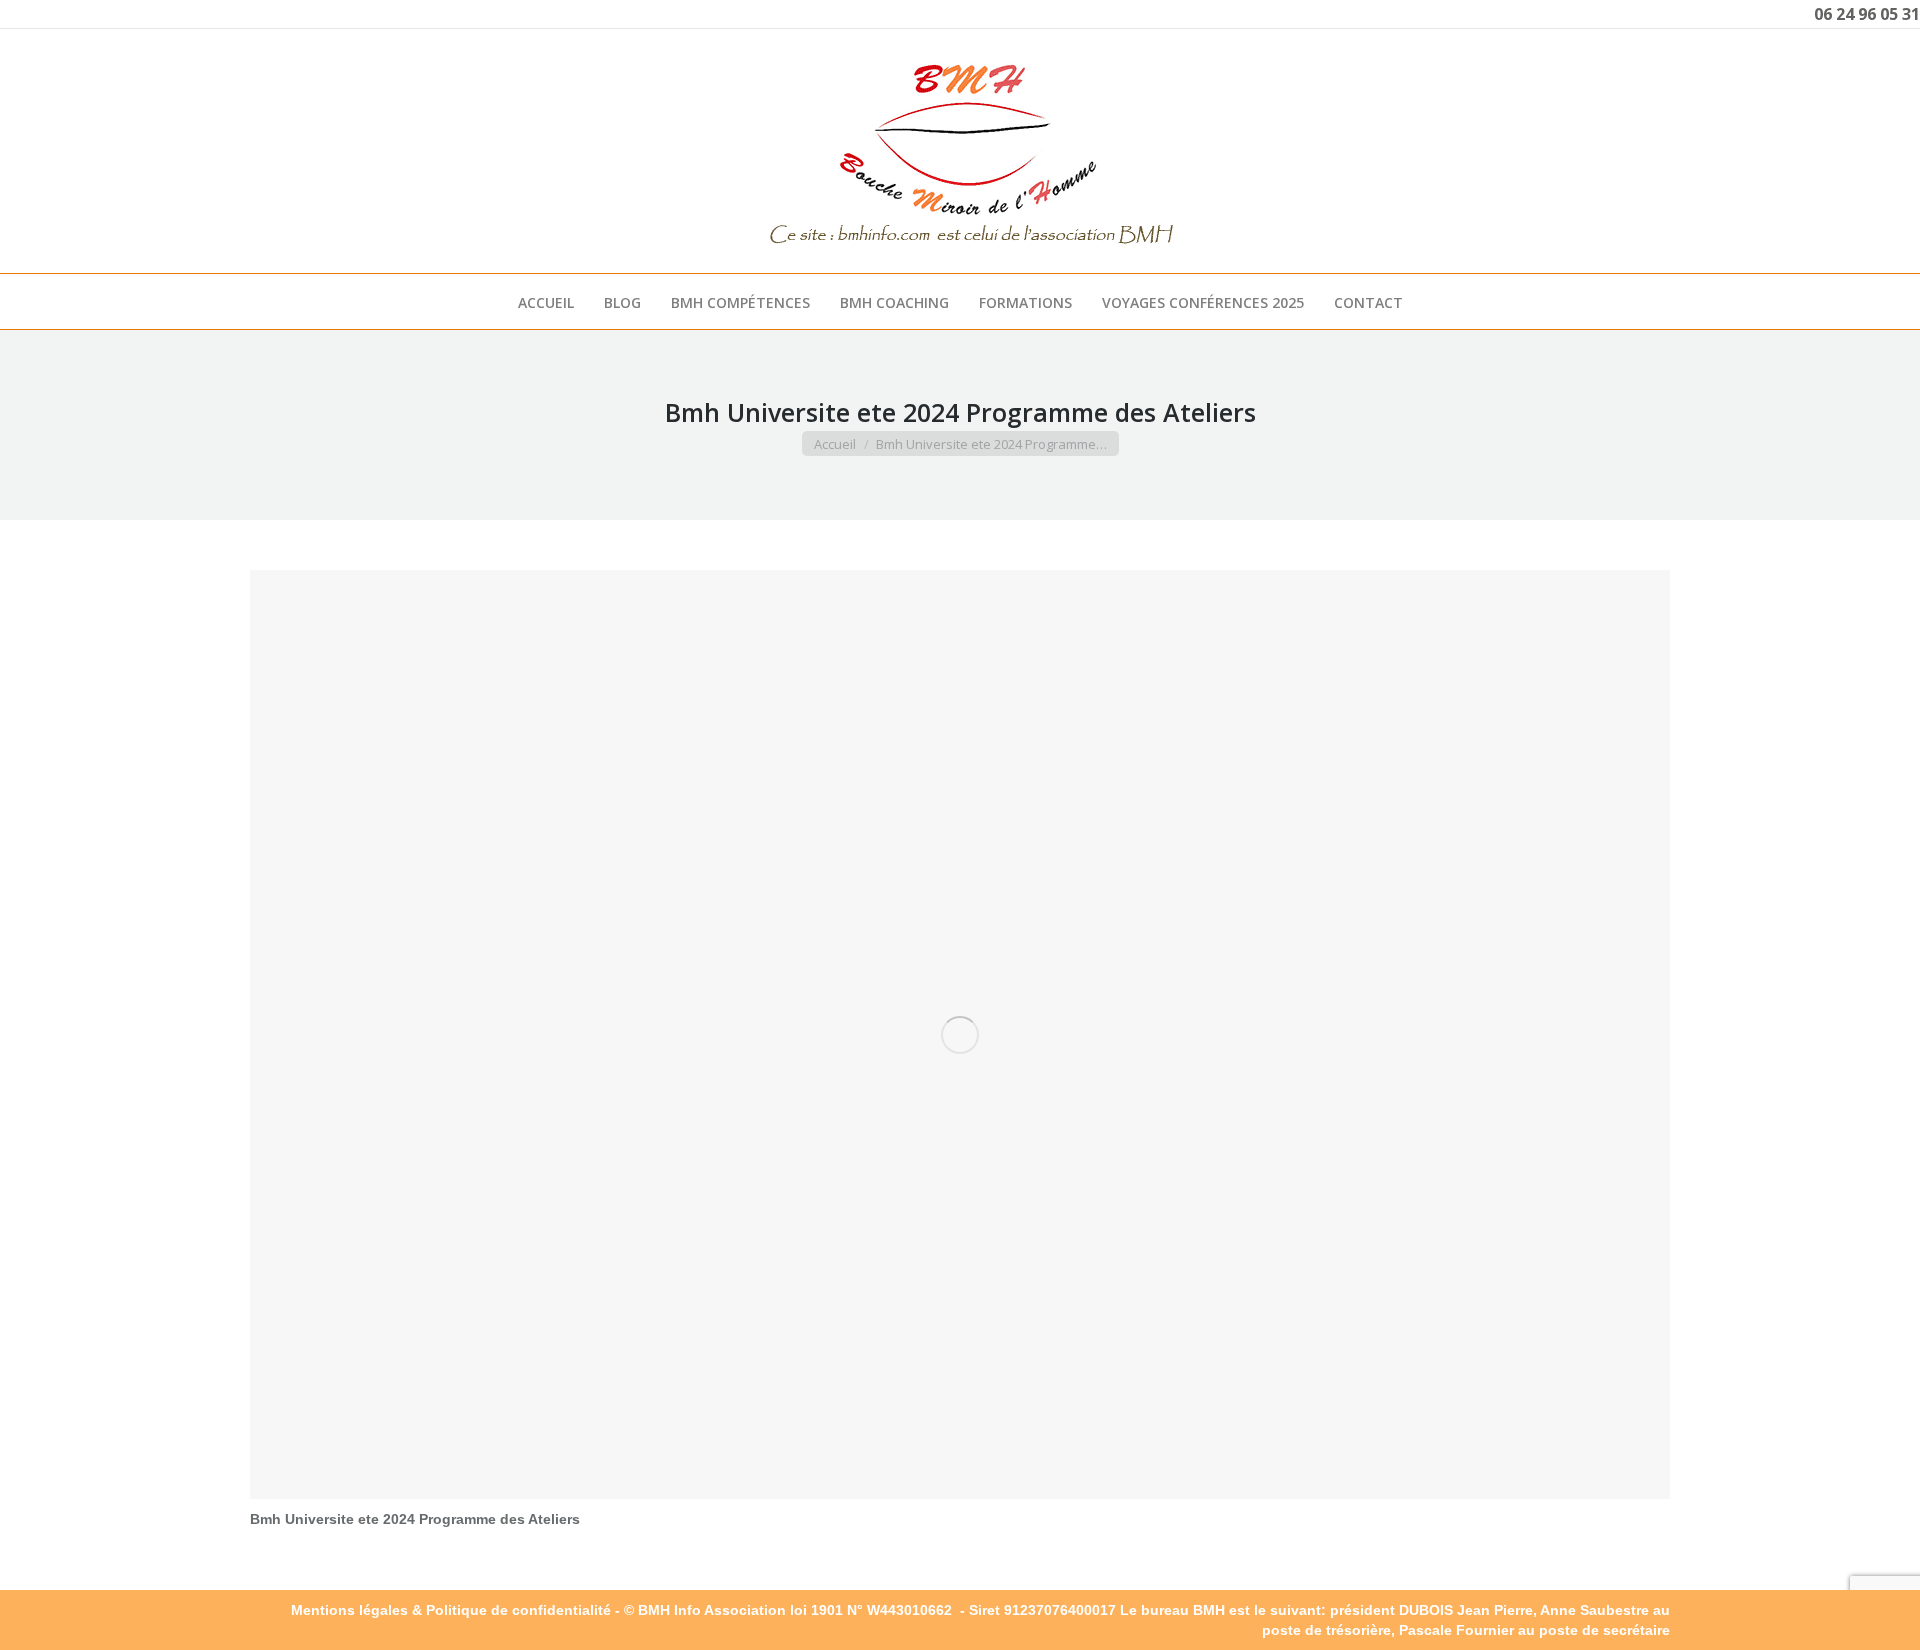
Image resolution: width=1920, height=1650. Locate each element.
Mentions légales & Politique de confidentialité (451, 1610)
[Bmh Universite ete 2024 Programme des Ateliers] (960, 1034)
